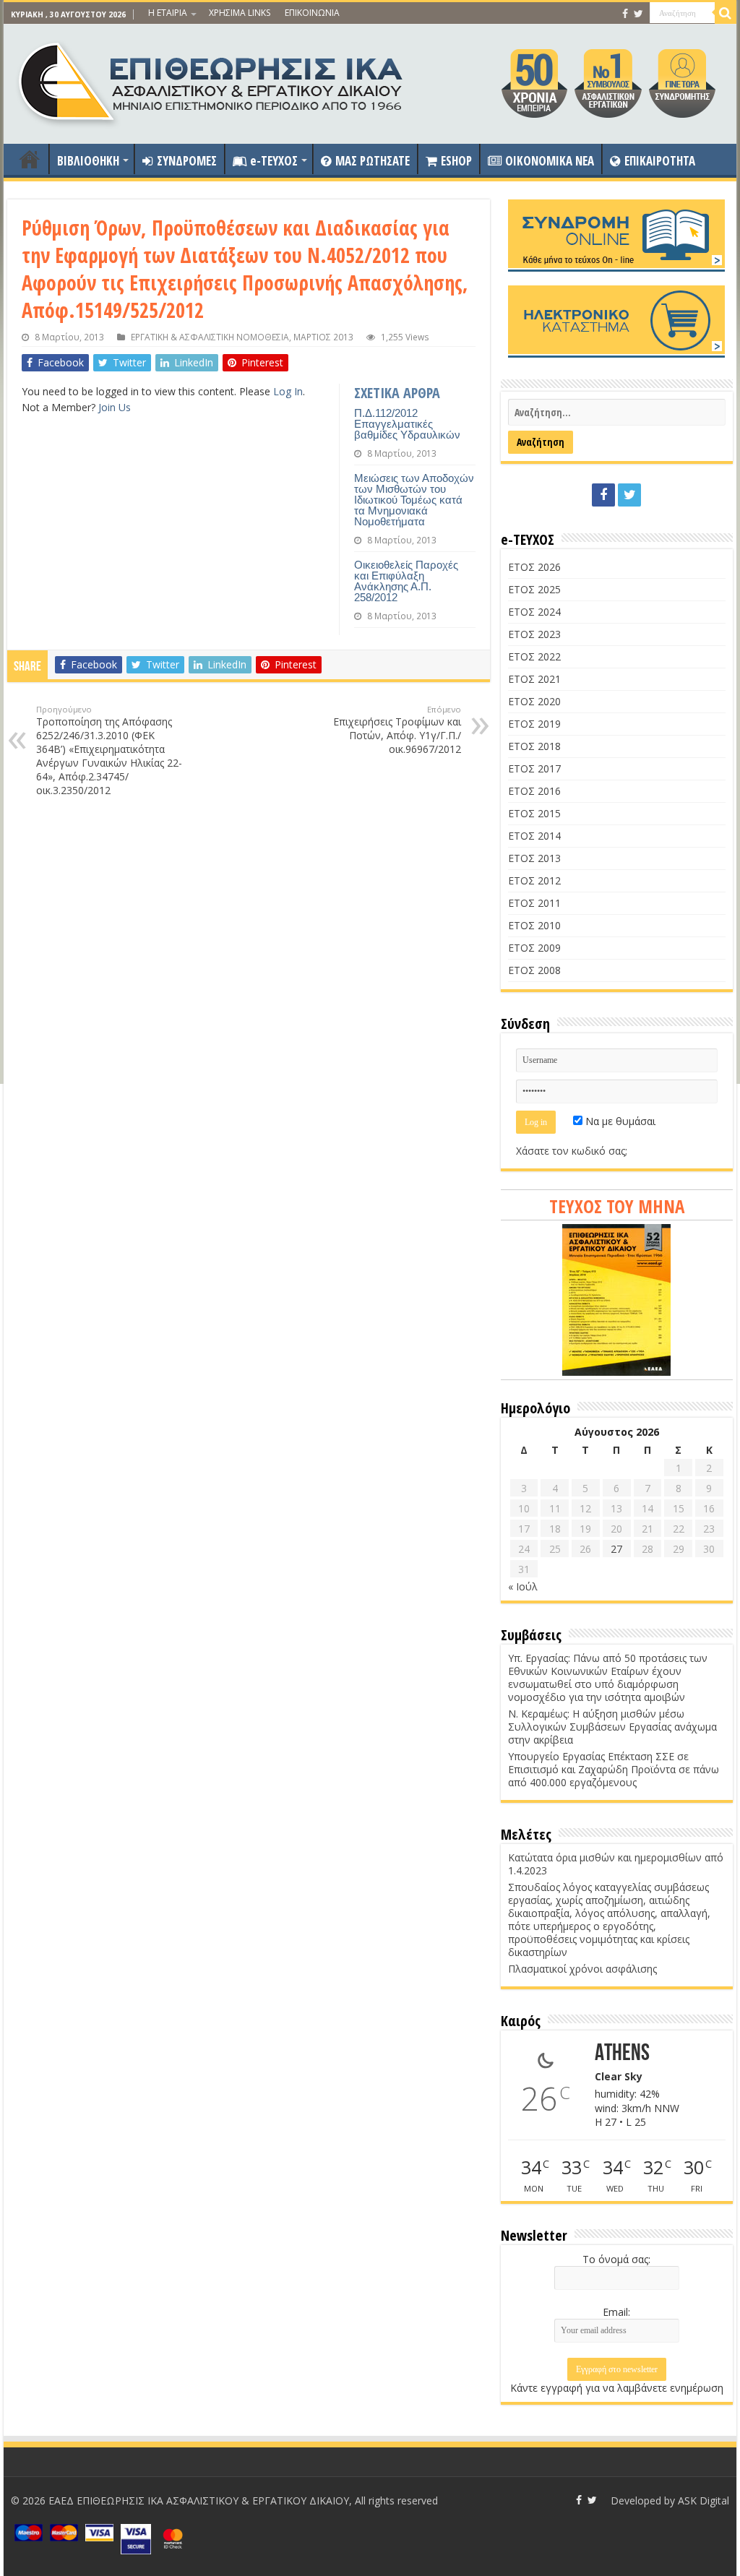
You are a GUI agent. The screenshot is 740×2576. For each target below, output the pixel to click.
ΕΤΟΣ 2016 (534, 791)
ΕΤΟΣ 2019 (534, 724)
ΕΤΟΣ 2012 (534, 880)
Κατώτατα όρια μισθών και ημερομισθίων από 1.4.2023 (616, 1864)
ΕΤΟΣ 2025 (534, 589)
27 (616, 1549)
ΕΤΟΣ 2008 (534, 970)
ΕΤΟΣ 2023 (534, 634)
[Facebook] (625, 14)
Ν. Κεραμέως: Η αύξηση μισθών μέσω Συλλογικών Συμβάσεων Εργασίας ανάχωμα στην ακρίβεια (612, 1727)
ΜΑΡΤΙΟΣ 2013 (323, 337)
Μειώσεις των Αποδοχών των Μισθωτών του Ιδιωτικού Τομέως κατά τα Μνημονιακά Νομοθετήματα (414, 500)
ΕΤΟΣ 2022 (534, 656)
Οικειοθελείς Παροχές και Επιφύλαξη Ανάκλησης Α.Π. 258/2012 (406, 581)
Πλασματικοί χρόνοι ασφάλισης (582, 1969)
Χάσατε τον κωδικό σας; (572, 1151)
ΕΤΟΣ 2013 (534, 858)
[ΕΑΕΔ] (212, 80)
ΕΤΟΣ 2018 (534, 746)
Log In (288, 391)
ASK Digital (704, 2500)
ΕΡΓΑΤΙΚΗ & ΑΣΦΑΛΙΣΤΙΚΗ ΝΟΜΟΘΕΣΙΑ (210, 337)
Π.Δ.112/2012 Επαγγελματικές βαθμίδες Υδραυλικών (407, 424)
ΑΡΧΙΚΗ (30, 159)
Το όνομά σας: (616, 2259)
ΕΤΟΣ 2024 (534, 612)
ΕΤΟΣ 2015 (534, 813)
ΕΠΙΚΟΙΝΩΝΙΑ (312, 13)
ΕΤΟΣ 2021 (534, 679)
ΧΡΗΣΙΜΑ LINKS (240, 13)
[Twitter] (638, 14)
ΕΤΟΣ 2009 (534, 948)
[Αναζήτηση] (726, 13)
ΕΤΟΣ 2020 (534, 701)
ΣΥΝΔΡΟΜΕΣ (187, 161)
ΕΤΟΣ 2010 (534, 925)
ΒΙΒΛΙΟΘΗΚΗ (88, 161)
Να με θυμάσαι (619, 1121)
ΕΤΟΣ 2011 (534, 903)
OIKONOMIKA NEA (550, 161)
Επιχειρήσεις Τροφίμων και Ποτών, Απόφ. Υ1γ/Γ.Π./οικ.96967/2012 (397, 730)
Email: (616, 2312)
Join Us (115, 407)
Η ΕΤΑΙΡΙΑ (168, 13)
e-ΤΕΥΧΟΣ (274, 161)
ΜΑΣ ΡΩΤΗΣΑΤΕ (373, 161)
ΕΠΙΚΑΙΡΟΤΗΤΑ (660, 161)
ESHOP (456, 161)
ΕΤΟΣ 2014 (534, 836)
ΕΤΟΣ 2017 (534, 768)
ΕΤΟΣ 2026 (534, 567)
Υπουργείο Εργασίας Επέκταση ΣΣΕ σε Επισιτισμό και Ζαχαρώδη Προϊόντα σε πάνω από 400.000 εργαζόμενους (614, 1769)
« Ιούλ (523, 1586)
